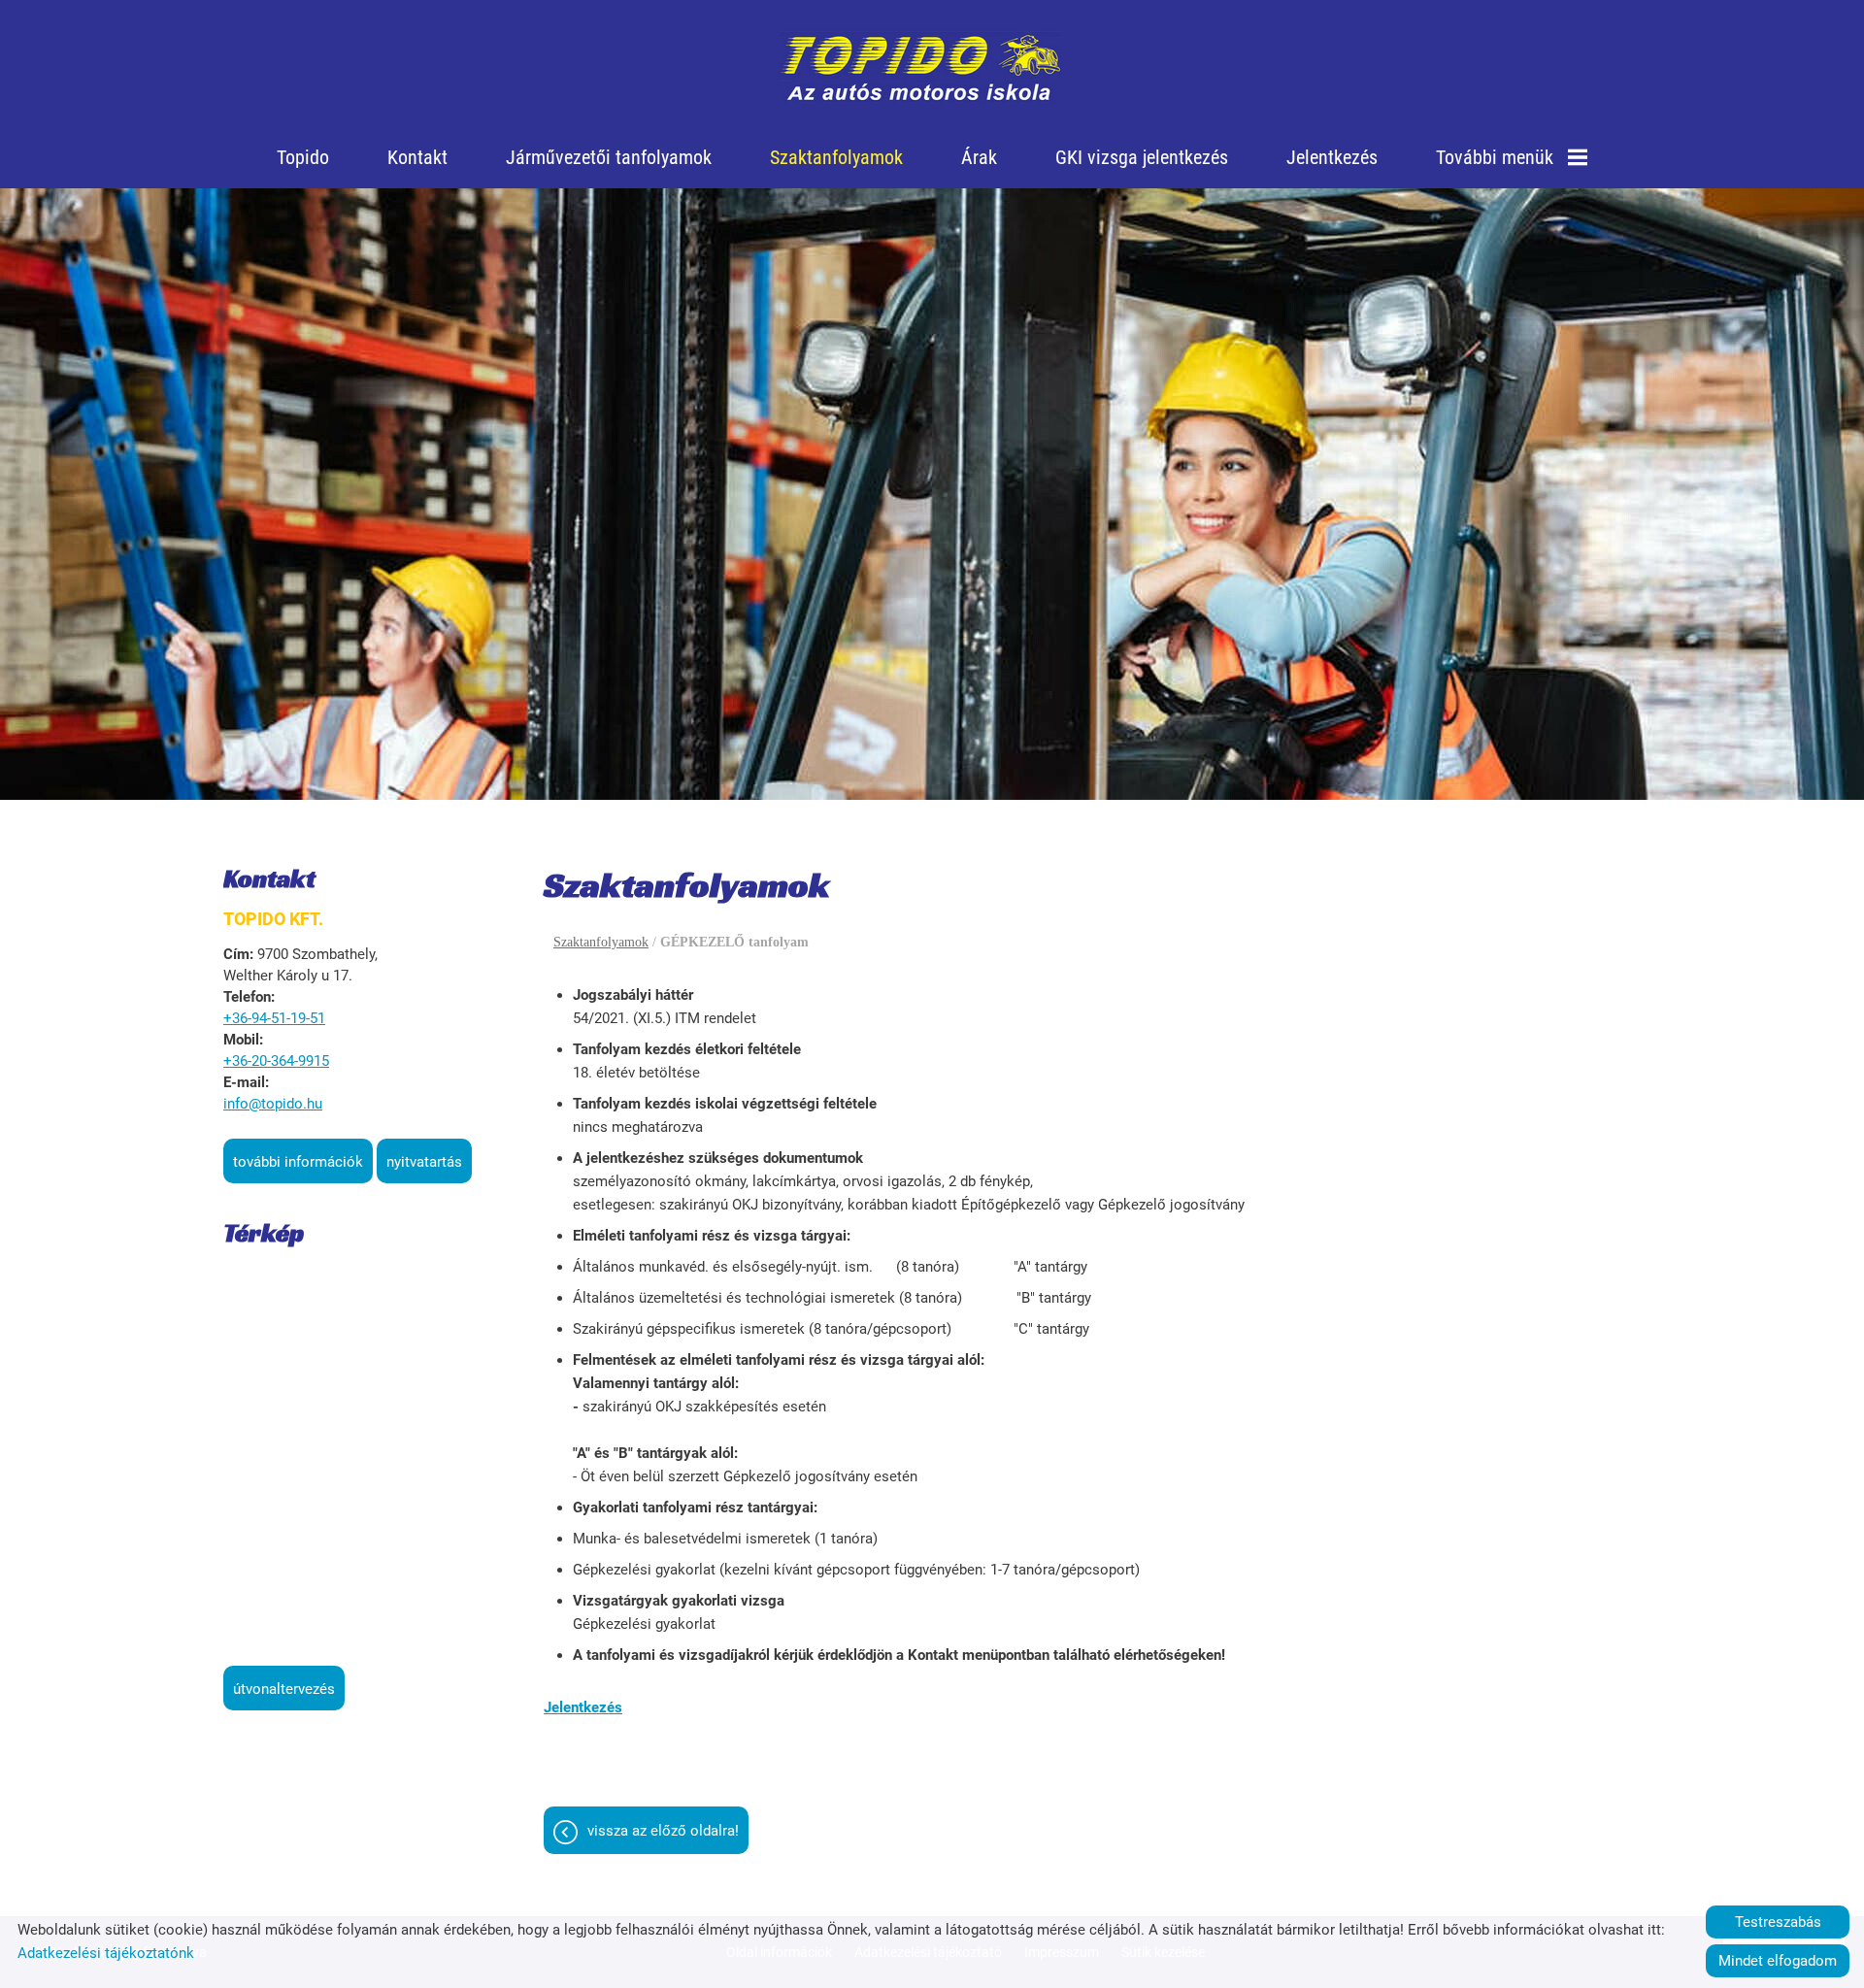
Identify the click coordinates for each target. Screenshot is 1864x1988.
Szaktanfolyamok (836, 157)
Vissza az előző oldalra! (663, 1831)
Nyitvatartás (424, 1162)
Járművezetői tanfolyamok (609, 157)
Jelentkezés (1332, 157)
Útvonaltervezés (284, 1689)
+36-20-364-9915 (276, 1061)
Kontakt (417, 157)
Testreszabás (1778, 1922)
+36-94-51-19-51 (274, 1018)
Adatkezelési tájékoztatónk (106, 1953)
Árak (979, 157)
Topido (303, 157)
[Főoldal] (921, 68)
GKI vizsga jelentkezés (1142, 157)
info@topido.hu (273, 1104)
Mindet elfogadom (1778, 1961)
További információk (298, 1162)
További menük (1495, 157)
